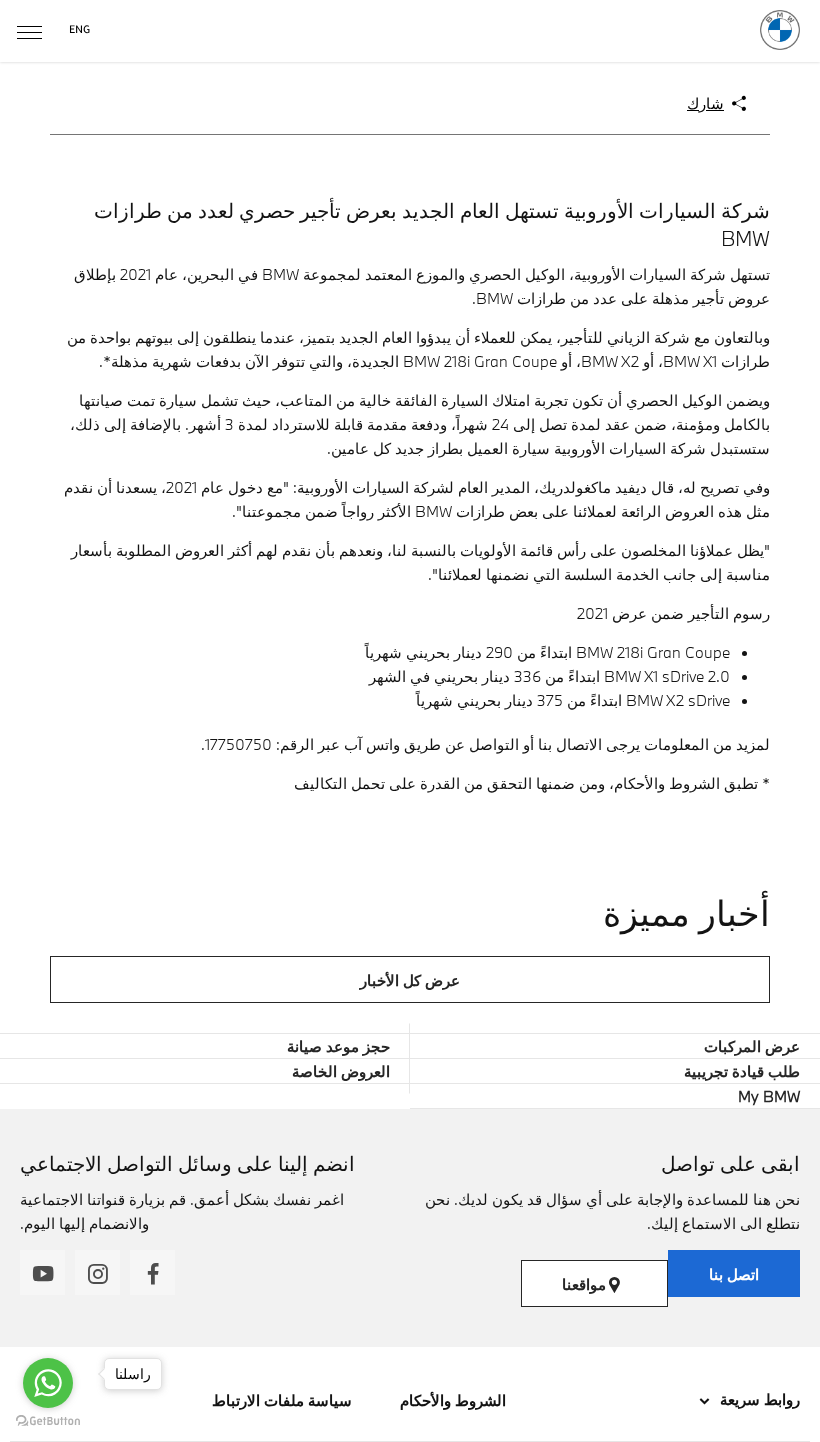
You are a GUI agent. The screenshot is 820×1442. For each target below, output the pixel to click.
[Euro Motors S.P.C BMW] (780, 30)
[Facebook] (152, 1272)
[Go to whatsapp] (48, 1383)
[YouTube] (42, 1272)
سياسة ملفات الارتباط (282, 1400)
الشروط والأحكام (451, 1400)
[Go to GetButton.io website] (48, 1421)
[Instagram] (97, 1272)
